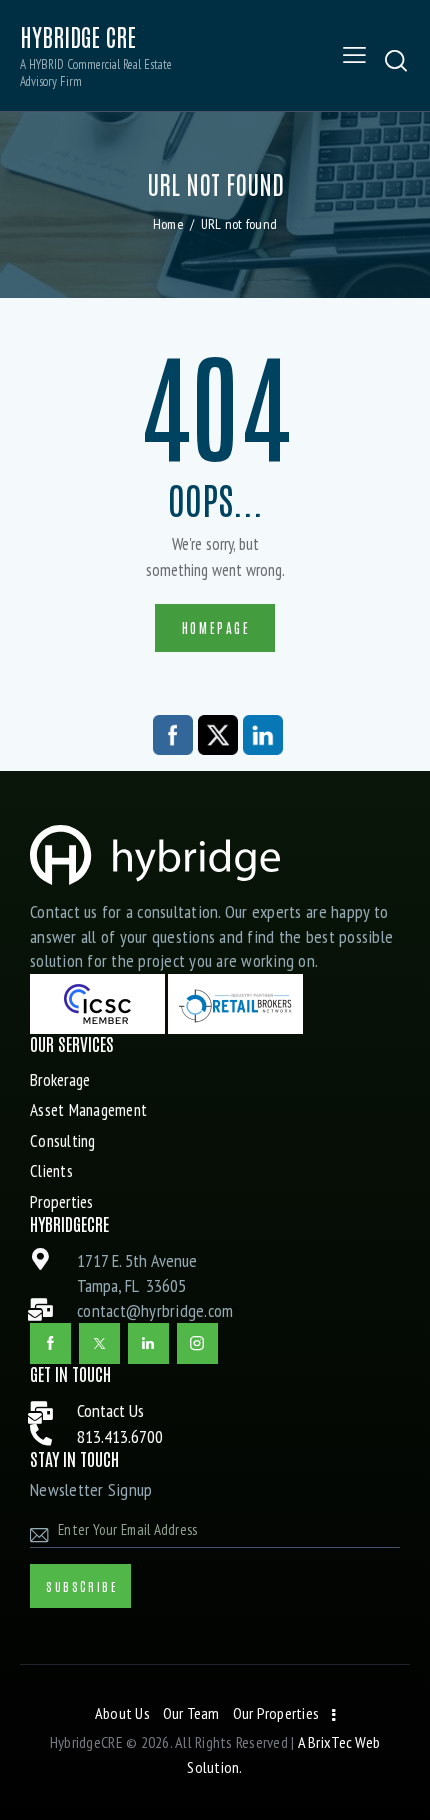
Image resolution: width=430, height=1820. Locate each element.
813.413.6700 (120, 1436)
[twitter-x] (99, 1343)
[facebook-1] (50, 1343)
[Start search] (396, 60)
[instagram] (197, 1343)
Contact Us (110, 1410)
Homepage (216, 627)
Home (168, 224)
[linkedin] (148, 1343)
